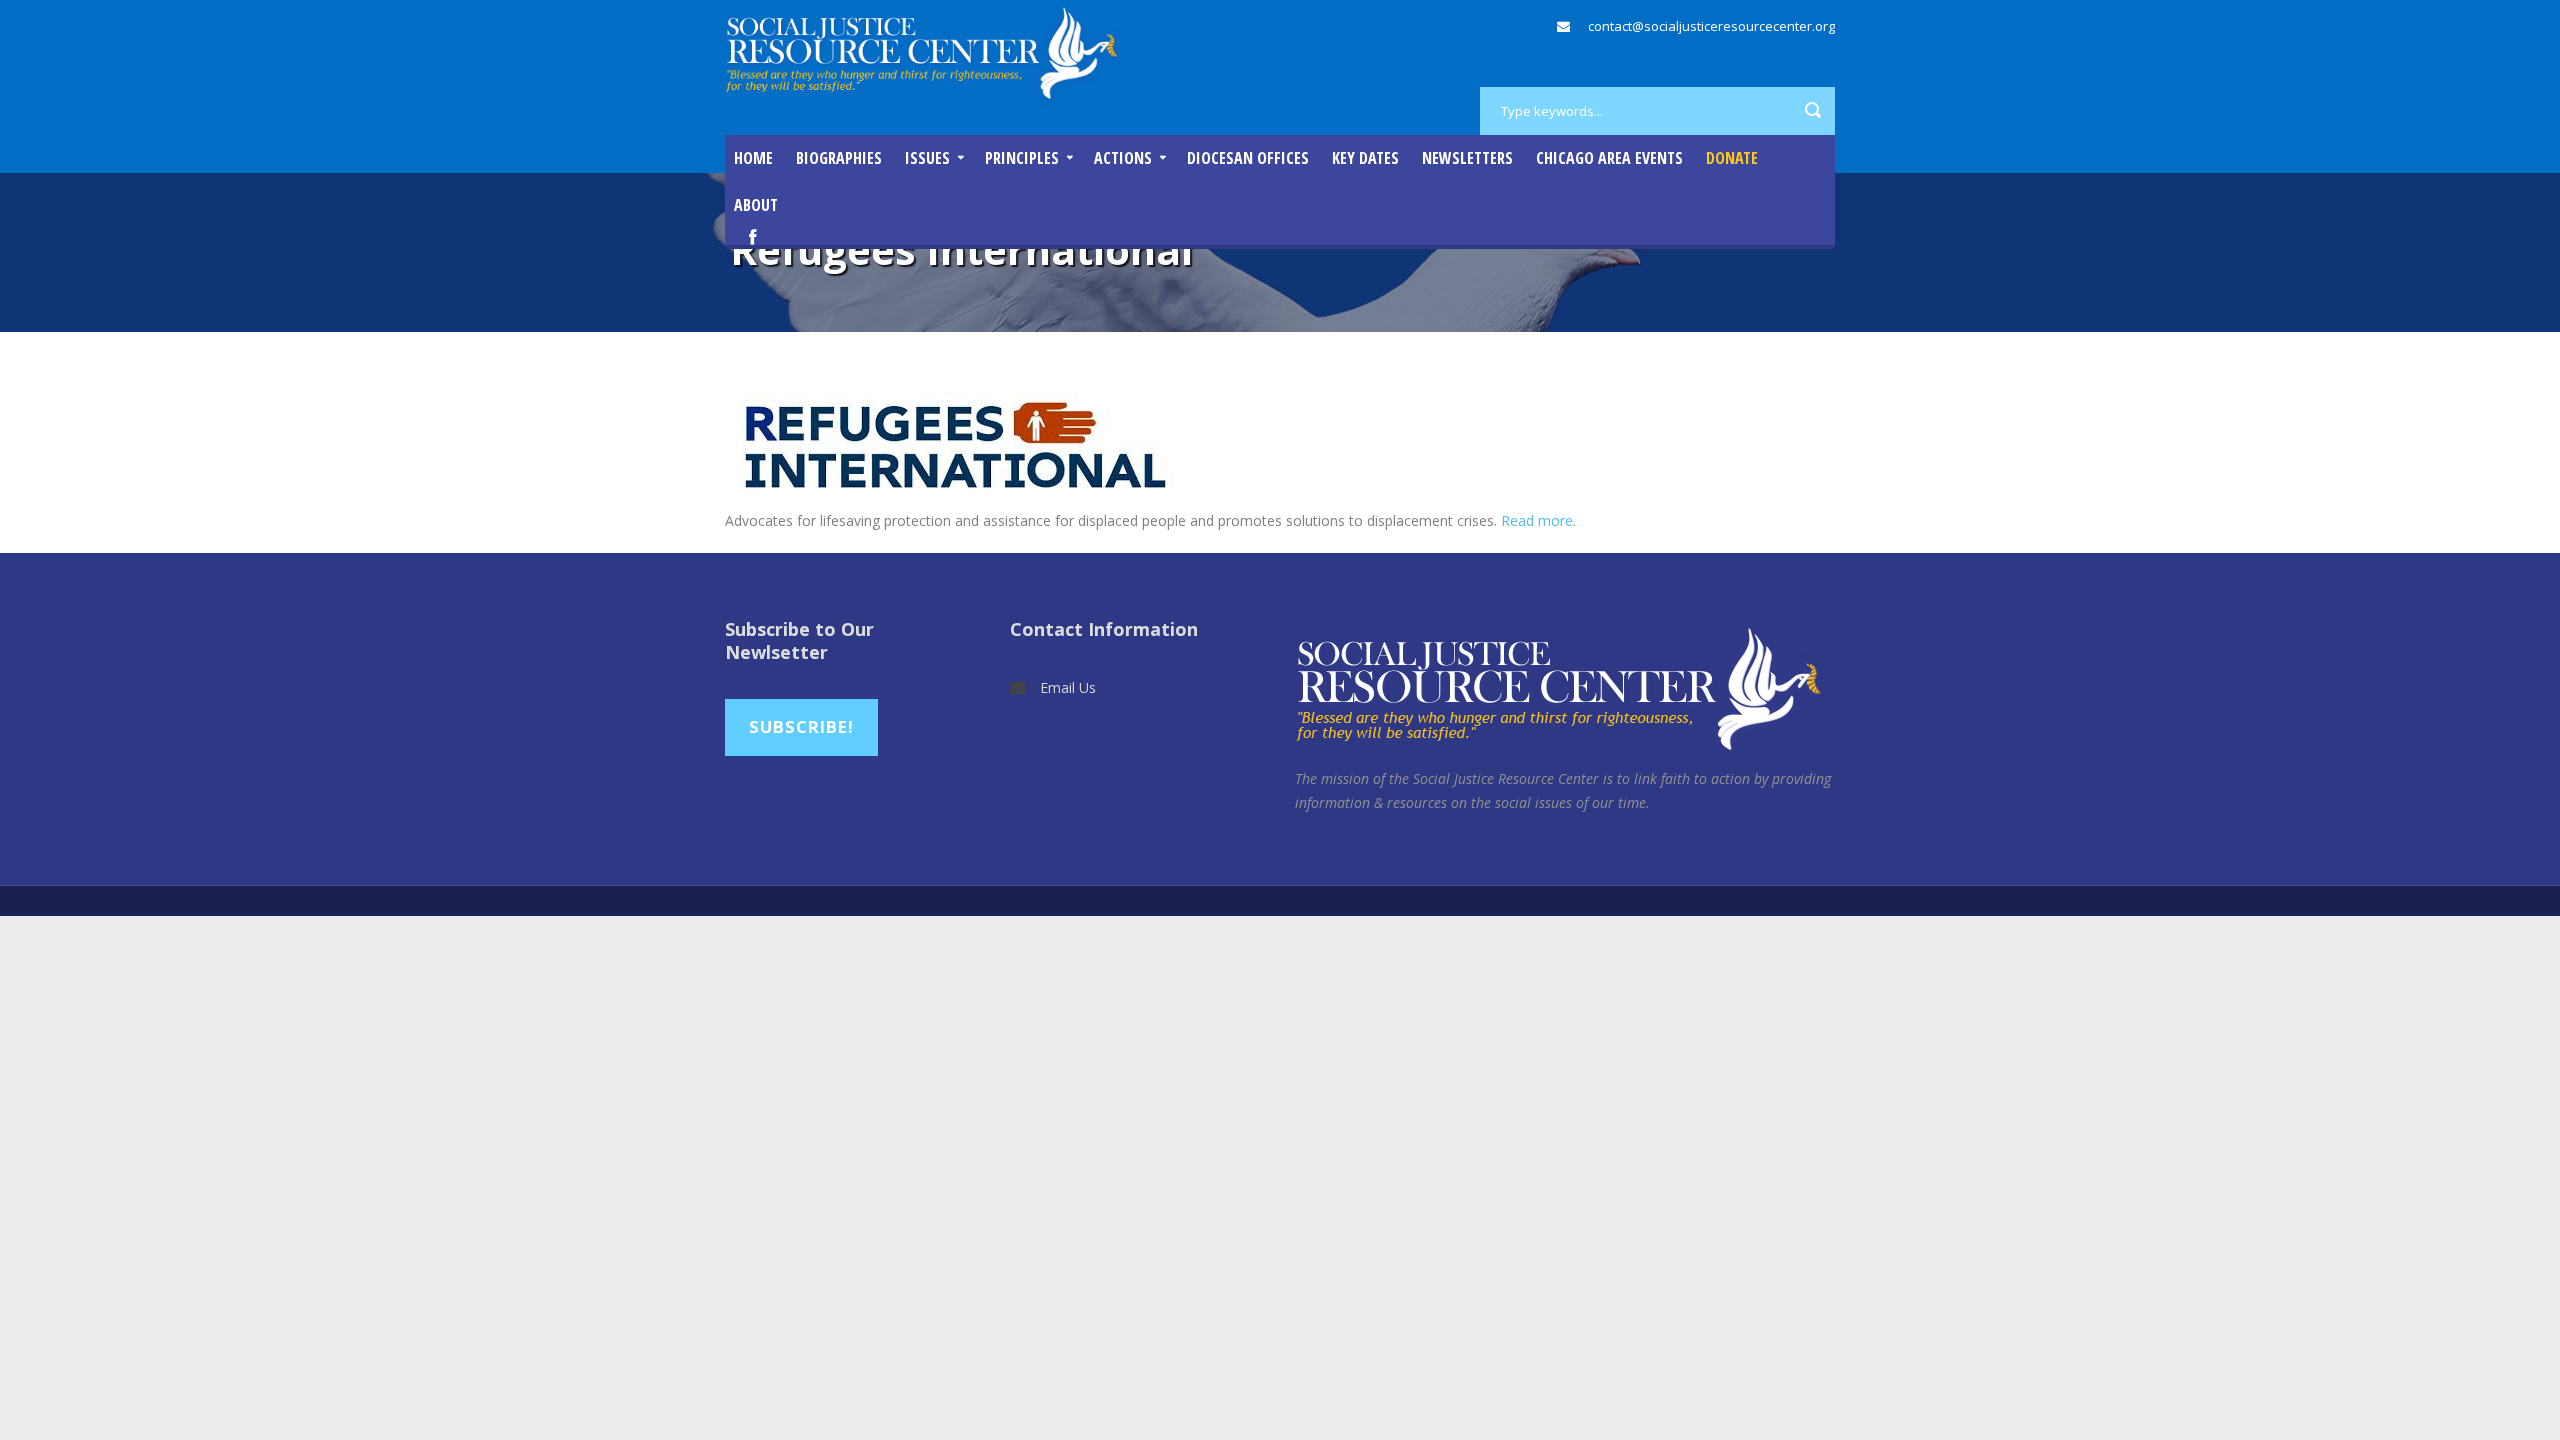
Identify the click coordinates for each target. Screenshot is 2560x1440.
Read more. (1538, 520)
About (756, 205)
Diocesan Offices (1248, 158)
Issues (927, 158)
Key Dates (1365, 158)
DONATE (1732, 158)
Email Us (1068, 687)
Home (753, 158)
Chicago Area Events (1609, 158)
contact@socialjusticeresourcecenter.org (1711, 26)
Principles (1022, 158)
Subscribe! (801, 726)
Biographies (839, 158)
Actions (1123, 158)
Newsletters (1467, 158)
